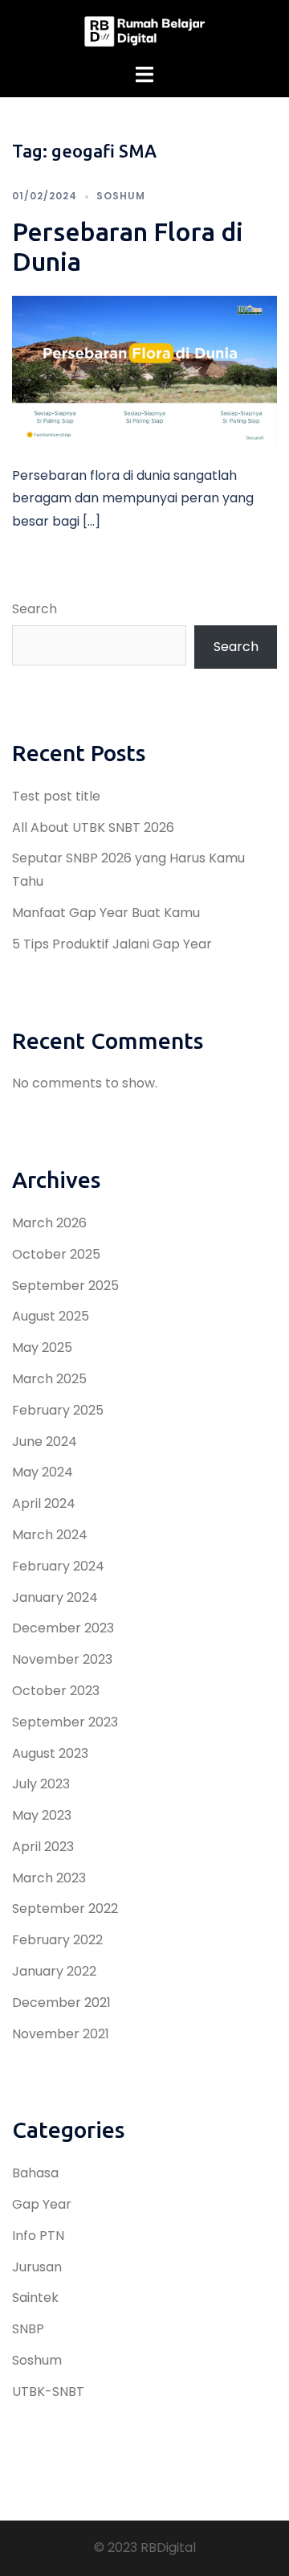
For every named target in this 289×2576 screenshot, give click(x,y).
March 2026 (49, 1223)
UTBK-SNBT (48, 2392)
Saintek (35, 2298)
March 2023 (49, 1878)
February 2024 (58, 1566)
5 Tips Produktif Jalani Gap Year (112, 944)
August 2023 (50, 1753)
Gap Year (42, 2204)
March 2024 (50, 1535)
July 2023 (41, 1784)
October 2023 (56, 1691)
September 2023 (65, 1722)
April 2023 (43, 1847)
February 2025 (58, 1410)
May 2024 (43, 1472)
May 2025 (42, 1347)
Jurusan (37, 2267)
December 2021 (61, 2003)
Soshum (121, 196)
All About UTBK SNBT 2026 (93, 827)
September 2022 (65, 1908)
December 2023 (63, 1628)
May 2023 (42, 1815)
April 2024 (44, 1503)
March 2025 (49, 1379)
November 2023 (62, 1659)
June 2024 (45, 1442)
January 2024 (55, 1597)
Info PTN (38, 2236)
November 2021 (61, 2034)
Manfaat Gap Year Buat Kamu (106, 913)
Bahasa (35, 2173)
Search (35, 609)
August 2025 (51, 1316)
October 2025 (56, 1254)
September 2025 (65, 1286)
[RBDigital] (144, 31)
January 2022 (54, 1971)
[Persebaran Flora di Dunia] (144, 369)
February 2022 (57, 1940)
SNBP (28, 2329)
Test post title (56, 796)
